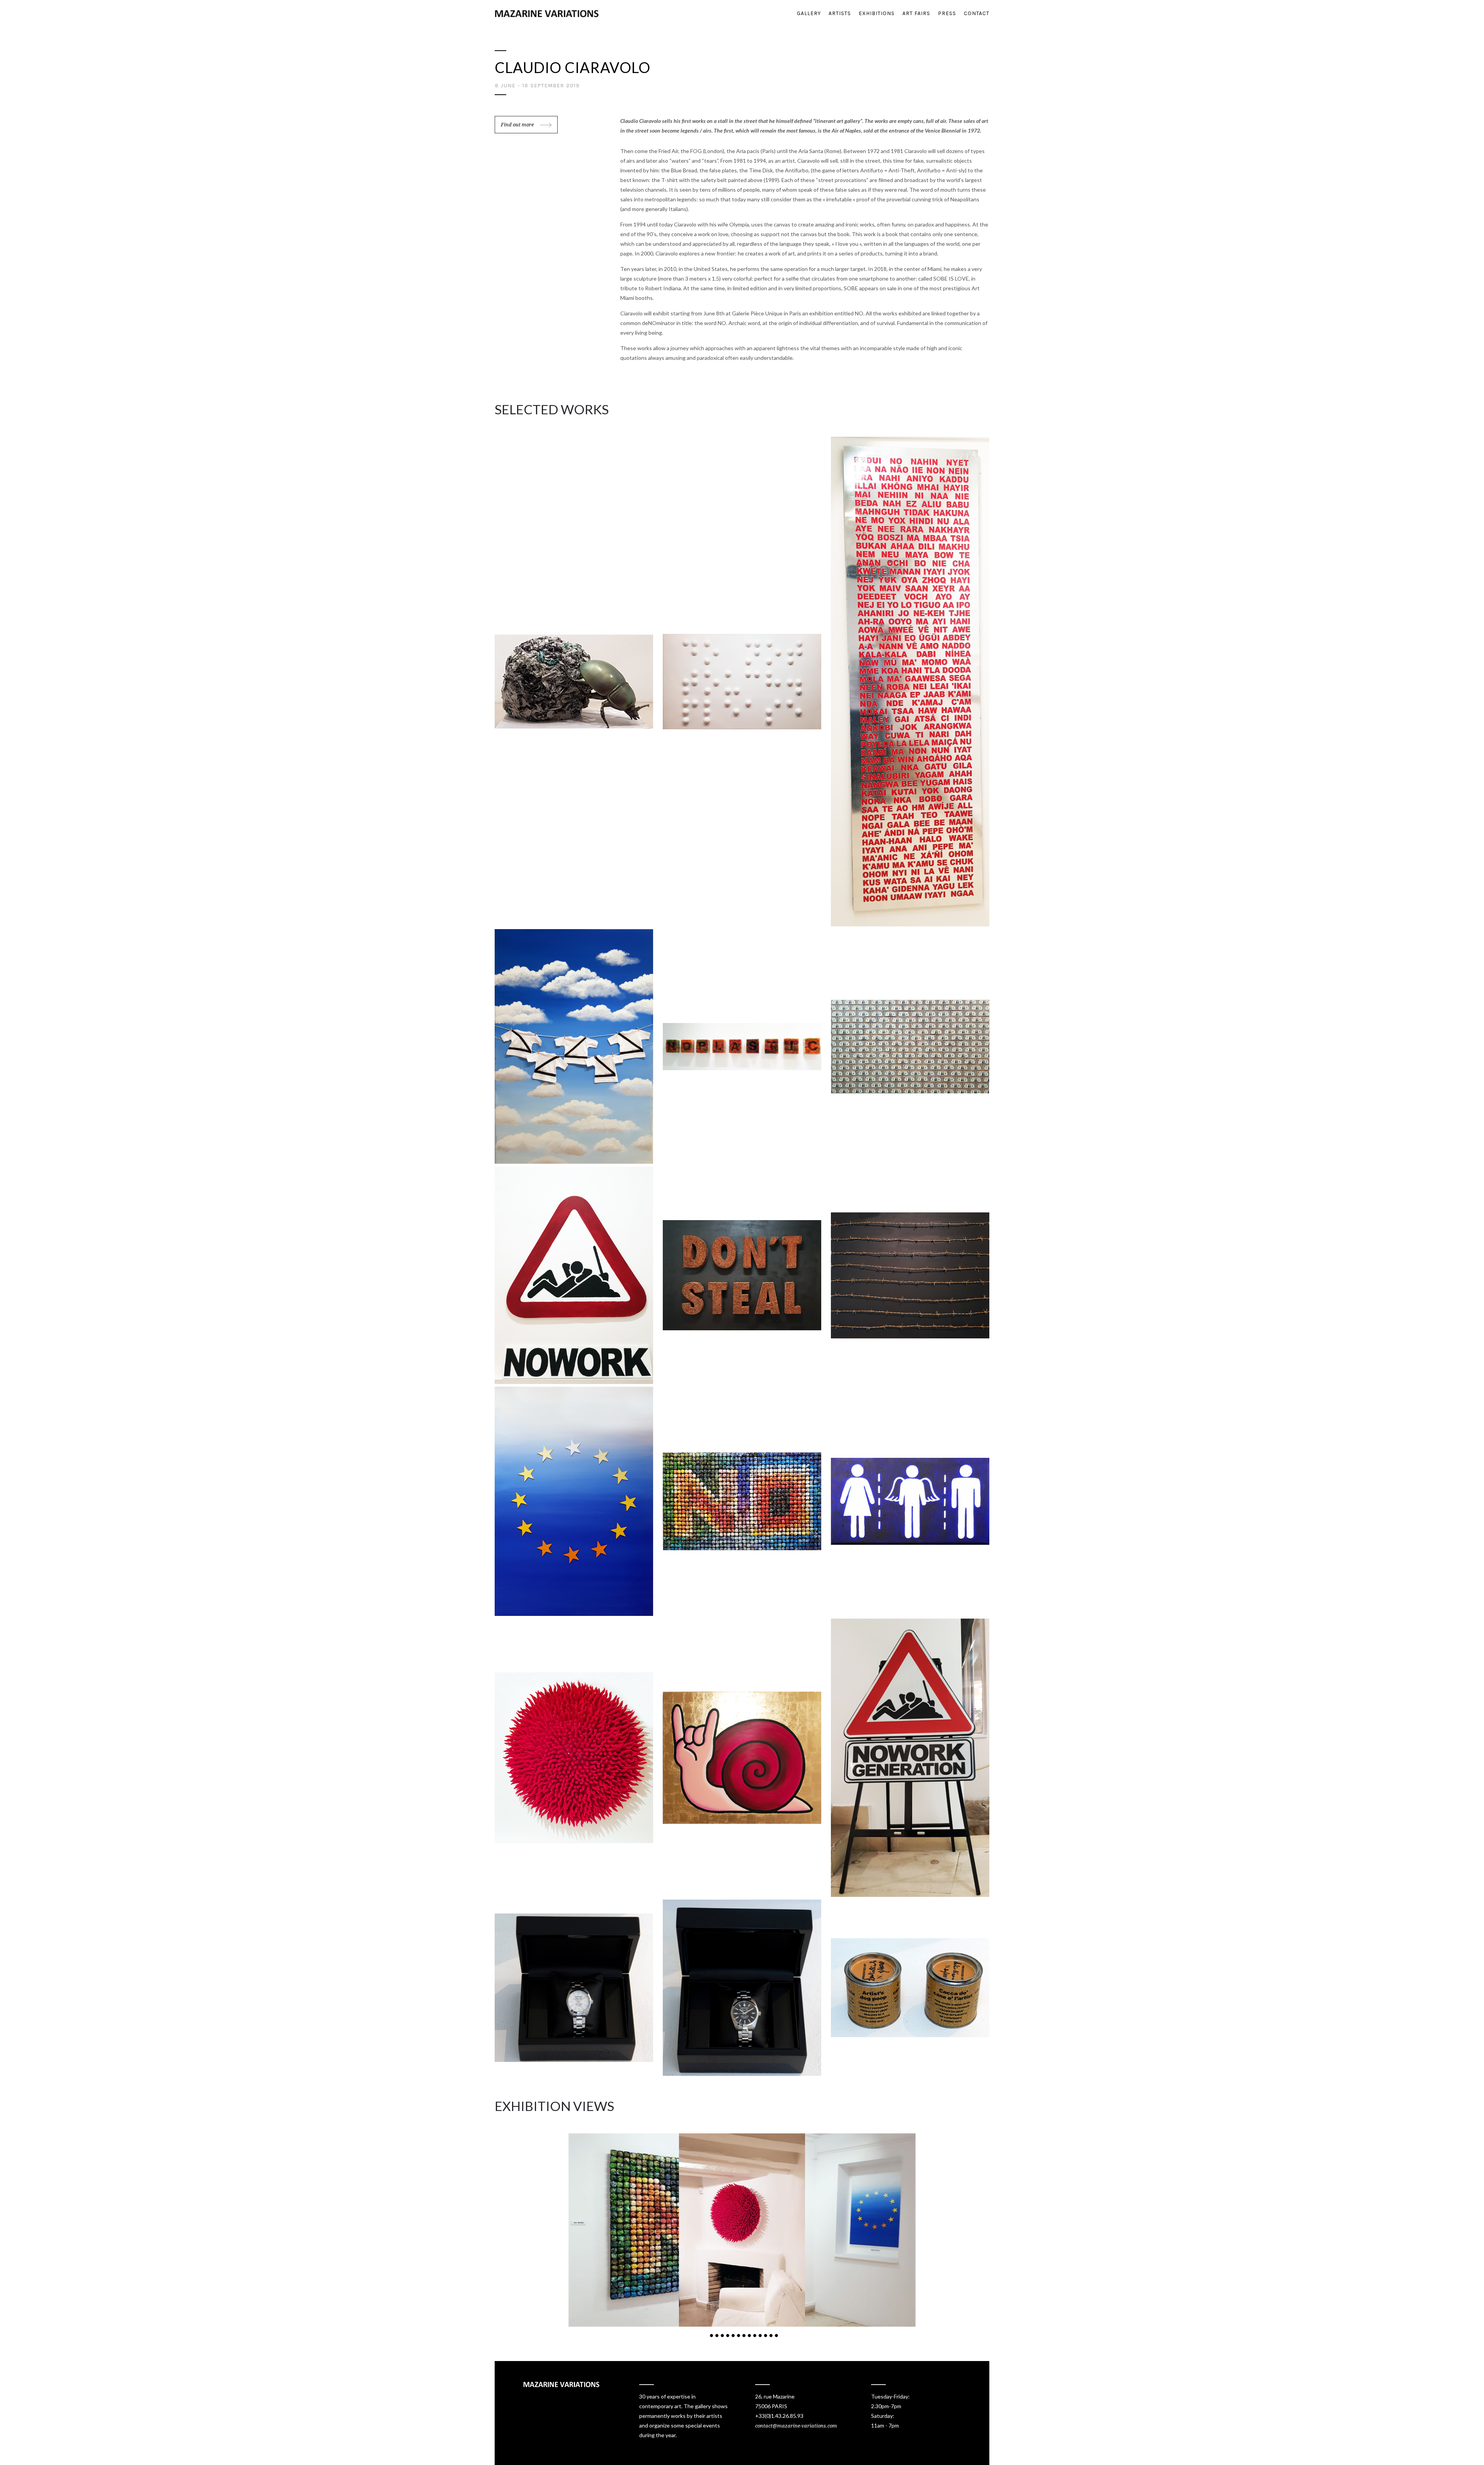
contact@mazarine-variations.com (796, 2426)
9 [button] (755, 2336)
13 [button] (776, 2336)
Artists (840, 13)
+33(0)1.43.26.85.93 (779, 2416)
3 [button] (722, 2336)
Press (947, 13)
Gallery (809, 13)
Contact (977, 13)
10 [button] (760, 2336)
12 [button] (771, 2336)
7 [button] (744, 2336)
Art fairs (916, 13)
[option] (742, 2230)
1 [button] (711, 2336)
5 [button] (733, 2336)
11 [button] (766, 2336)
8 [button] (749, 2336)
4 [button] (728, 2336)
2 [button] (717, 2336)
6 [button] (739, 2336)
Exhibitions (877, 13)
